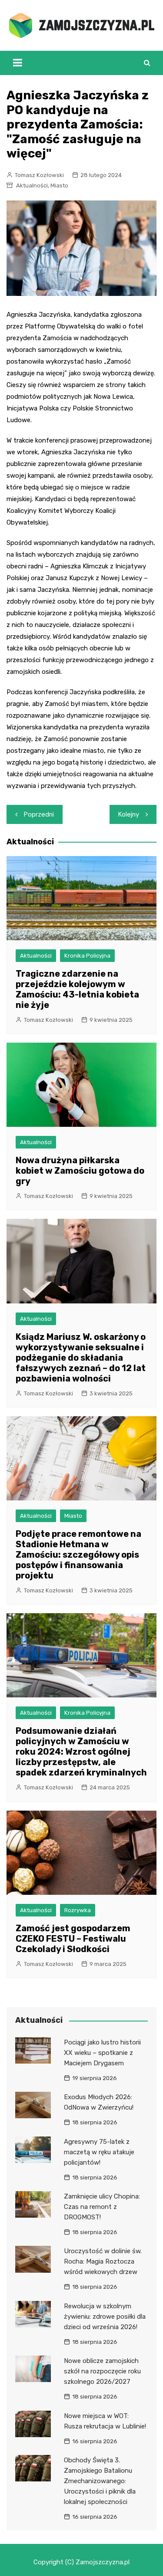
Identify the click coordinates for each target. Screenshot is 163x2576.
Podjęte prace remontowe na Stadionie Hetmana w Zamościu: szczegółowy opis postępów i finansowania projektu (78, 1555)
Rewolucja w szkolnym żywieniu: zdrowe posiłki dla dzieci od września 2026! (105, 2317)
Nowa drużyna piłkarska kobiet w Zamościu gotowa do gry (80, 1171)
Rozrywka (78, 1910)
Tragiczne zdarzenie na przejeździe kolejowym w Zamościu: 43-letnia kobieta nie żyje (77, 989)
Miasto (59, 185)
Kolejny (129, 814)
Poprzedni (39, 814)
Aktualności (32, 185)
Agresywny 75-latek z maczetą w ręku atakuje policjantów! (99, 2152)
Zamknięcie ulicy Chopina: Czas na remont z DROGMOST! (102, 2207)
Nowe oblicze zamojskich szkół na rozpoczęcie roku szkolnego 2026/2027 (102, 2371)
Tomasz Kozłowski (39, 175)
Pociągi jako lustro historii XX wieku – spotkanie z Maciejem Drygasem (102, 2053)
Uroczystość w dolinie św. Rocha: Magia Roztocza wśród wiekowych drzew (103, 2261)
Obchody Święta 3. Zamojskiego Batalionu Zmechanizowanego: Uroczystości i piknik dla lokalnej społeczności (100, 2481)
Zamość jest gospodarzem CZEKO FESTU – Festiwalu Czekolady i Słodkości (73, 1939)
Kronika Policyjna (87, 956)
